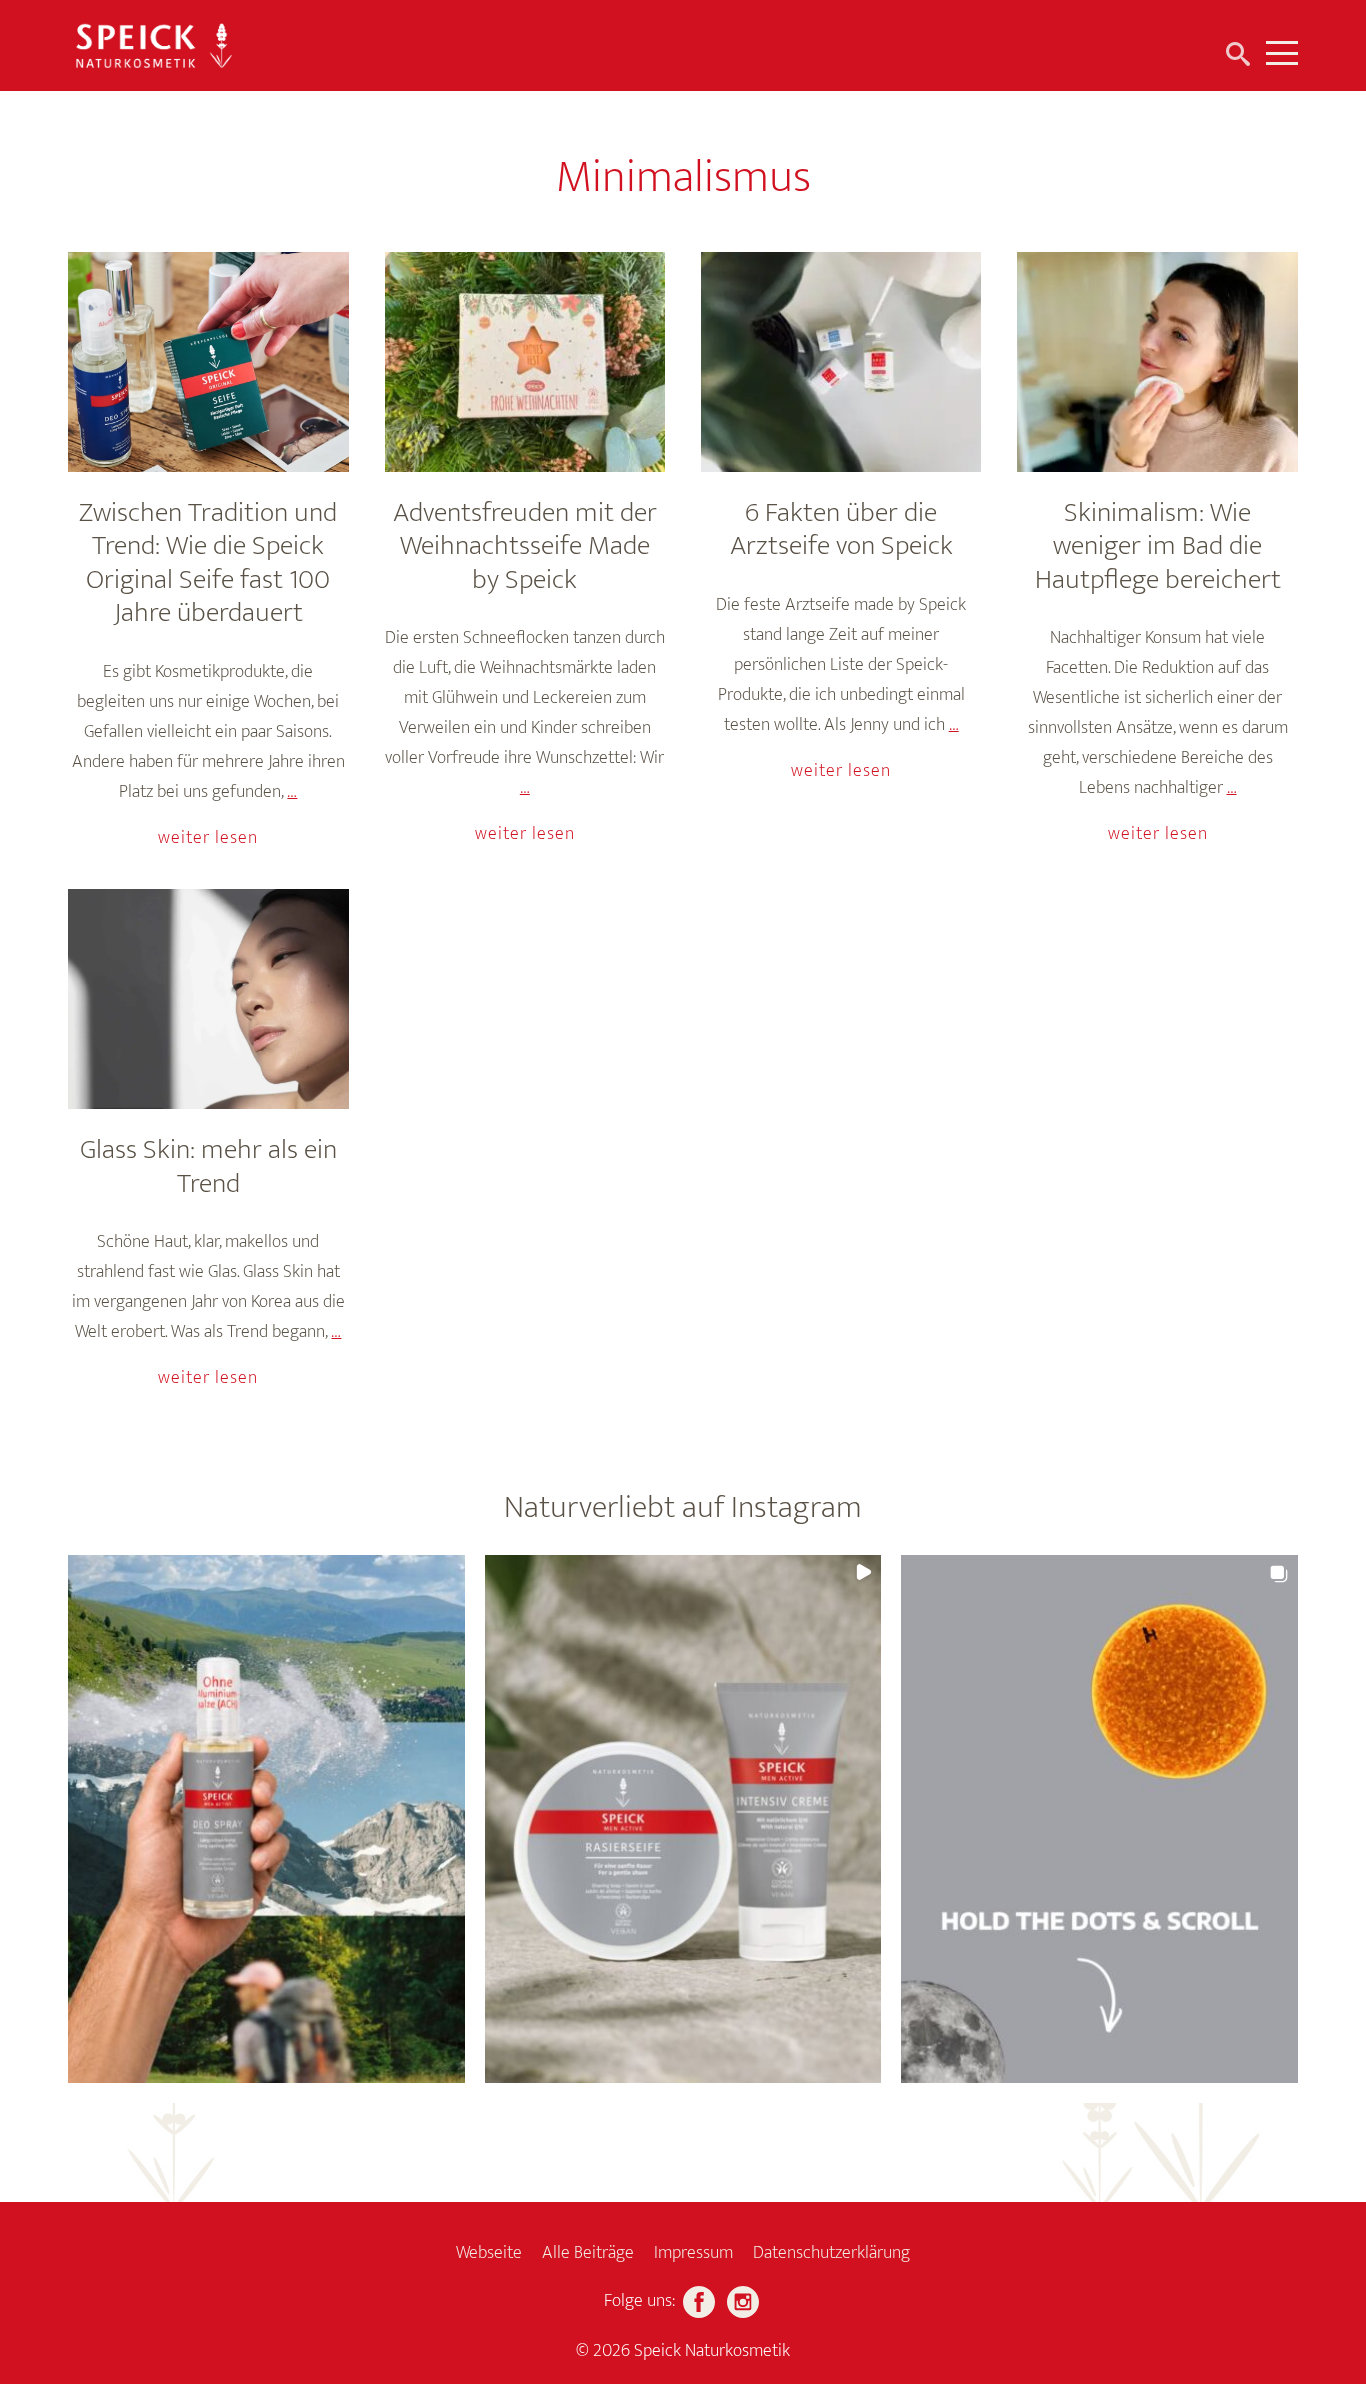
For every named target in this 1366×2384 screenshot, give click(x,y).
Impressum (693, 2253)
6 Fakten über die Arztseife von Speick (841, 529)
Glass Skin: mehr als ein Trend (208, 1166)
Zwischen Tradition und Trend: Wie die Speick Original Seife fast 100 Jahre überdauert (208, 563)
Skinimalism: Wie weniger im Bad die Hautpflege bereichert (1158, 546)
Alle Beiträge (588, 2253)
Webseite (489, 2253)
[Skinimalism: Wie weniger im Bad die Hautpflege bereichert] (1157, 362)
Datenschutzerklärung (831, 2253)
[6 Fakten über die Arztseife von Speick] (841, 362)
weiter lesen (208, 838)
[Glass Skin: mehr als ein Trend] (208, 999)
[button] (266, 1819)
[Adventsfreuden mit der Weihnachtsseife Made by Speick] (525, 362)
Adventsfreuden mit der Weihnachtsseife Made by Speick (525, 546)
